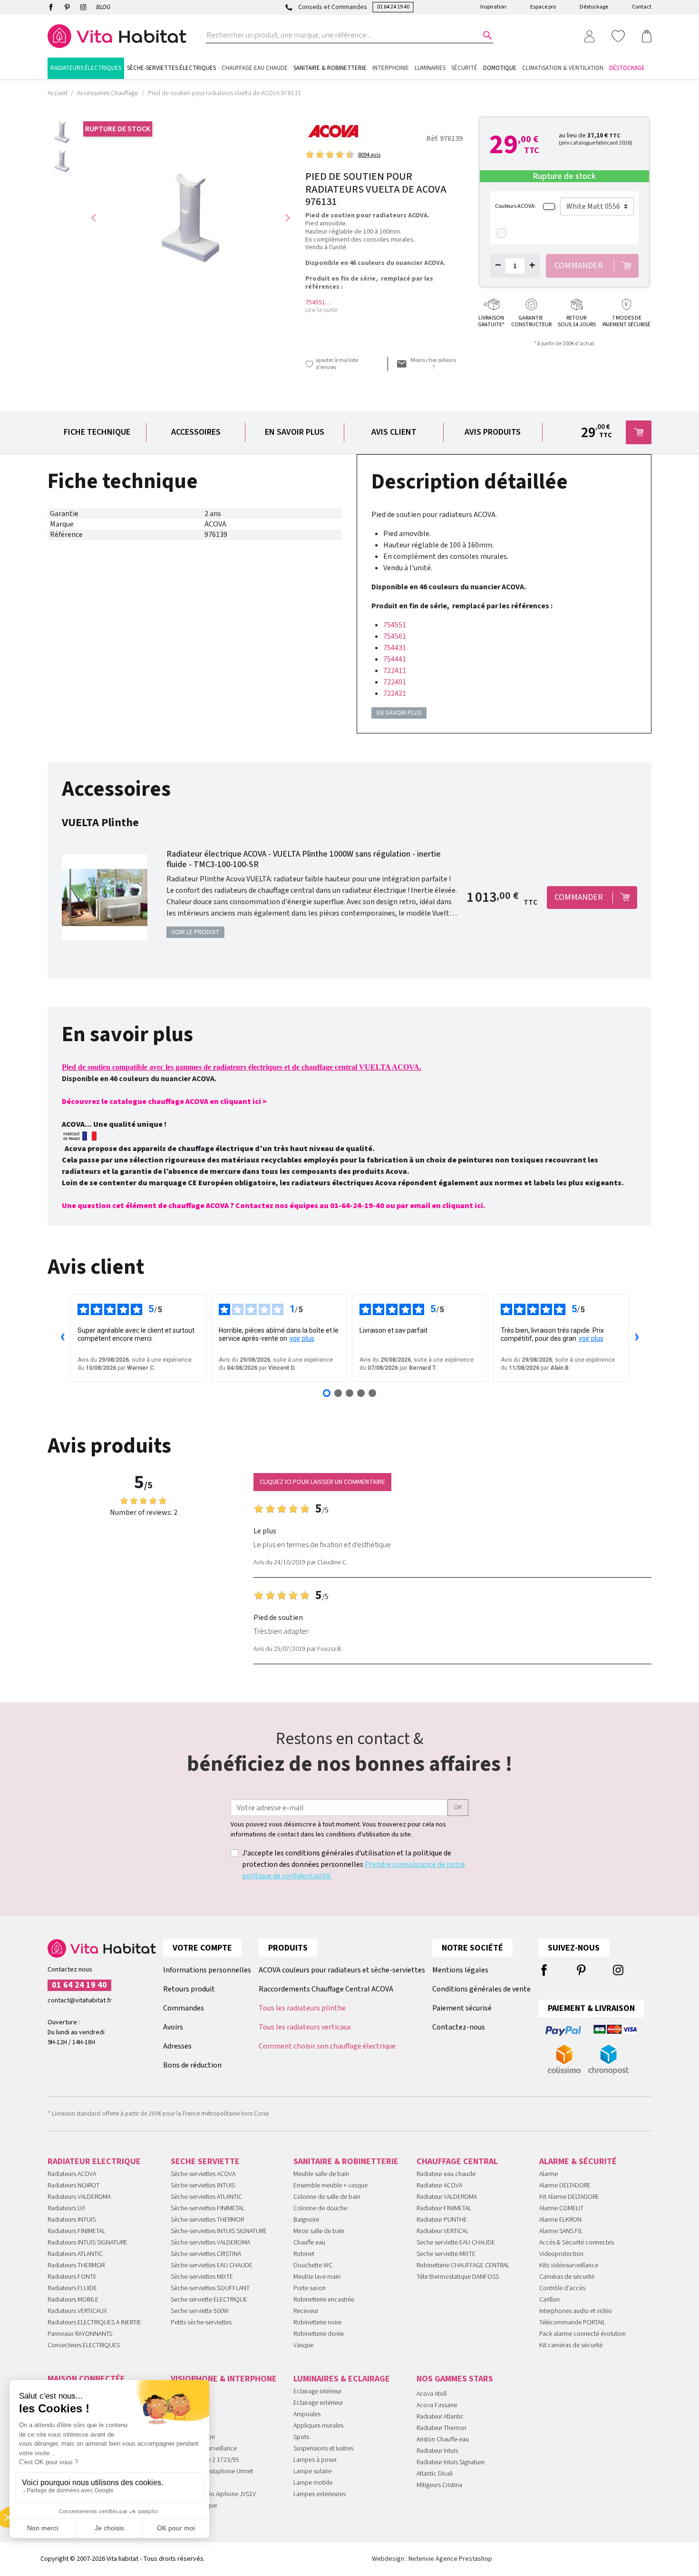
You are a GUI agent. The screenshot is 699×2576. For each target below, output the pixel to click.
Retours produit (189, 1989)
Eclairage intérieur (317, 2391)
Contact (642, 7)
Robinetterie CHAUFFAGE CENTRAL (463, 2265)
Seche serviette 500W (200, 2311)
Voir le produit (196, 932)
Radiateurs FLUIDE (72, 2288)
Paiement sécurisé (462, 2008)
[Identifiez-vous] (589, 36)
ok (458, 1807)
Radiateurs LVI (66, 2208)
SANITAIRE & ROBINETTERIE (346, 2161)
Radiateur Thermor (442, 2428)
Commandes (184, 2008)
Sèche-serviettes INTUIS (203, 2186)
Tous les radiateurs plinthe (302, 2008)
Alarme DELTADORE (565, 2186)
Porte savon (310, 2288)
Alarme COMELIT (561, 2208)
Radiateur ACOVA (439, 2186)
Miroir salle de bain (319, 2231)
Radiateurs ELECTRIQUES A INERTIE (94, 2322)
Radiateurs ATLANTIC (75, 2254)
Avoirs (173, 2027)
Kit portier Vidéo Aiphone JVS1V (213, 2494)
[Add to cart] (639, 432)
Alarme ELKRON (560, 2220)
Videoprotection (561, 2254)
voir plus (302, 1338)
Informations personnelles (207, 1970)
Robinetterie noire (317, 2322)
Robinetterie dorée (319, 2334)
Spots (301, 2437)
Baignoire (306, 2220)
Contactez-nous (459, 2027)
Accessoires (196, 432)
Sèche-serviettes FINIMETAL (208, 2208)
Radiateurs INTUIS (72, 2220)
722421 (395, 693)
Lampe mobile (313, 2483)
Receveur (306, 2311)
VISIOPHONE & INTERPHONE (224, 2379)
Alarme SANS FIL (561, 2231)
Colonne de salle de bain (327, 2197)
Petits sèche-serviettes (201, 2322)
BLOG (103, 7)
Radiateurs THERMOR (76, 2265)
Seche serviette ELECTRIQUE (209, 2300)
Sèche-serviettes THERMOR (207, 2220)
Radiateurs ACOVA (72, 2174)
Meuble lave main (317, 2277)
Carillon (549, 2300)
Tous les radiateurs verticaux (305, 2027)
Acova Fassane (437, 2405)
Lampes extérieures (320, 2494)
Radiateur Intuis (437, 2451)
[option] (62, 132)
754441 (395, 659)
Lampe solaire (312, 2471)
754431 (395, 648)
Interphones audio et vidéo (576, 2311)
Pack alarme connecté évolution (582, 2334)
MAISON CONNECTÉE (86, 2379)
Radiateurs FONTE (72, 2277)
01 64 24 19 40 (393, 7)
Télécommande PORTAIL (572, 2322)
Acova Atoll (432, 2394)
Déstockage (594, 7)
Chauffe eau (309, 2243)
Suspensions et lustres (323, 2449)
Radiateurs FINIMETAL (76, 2231)
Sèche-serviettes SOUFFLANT (210, 2288)
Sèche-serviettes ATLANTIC (206, 2197)
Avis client (394, 432)
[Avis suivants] (637, 1338)
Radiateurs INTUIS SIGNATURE (87, 2243)
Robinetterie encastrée (324, 2300)
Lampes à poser (315, 2460)
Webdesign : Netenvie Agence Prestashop (432, 2559)
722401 (395, 682)
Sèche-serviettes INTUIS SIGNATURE (219, 2231)
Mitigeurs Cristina (439, 2485)
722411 (395, 671)
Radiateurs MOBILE (73, 2300)
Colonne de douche (320, 2208)
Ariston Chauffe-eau (443, 2439)
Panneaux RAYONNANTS (80, 2334)
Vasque (303, 2345)
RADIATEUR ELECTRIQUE (94, 2161)
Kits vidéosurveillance (569, 2265)
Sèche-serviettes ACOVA (203, 2174)
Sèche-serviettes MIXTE (202, 2277)
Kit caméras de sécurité (571, 2345)
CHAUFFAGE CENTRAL (457, 2161)
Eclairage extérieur (318, 2403)
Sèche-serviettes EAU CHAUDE (212, 2265)
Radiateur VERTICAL (442, 2231)
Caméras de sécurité (567, 2277)
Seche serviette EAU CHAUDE (456, 2243)
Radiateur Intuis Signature (451, 2462)
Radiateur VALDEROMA (447, 2197)
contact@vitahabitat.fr (80, 2000)
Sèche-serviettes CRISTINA (206, 2254)
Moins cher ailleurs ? (433, 364)
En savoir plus (295, 432)
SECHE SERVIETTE (205, 2161)
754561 (395, 636)
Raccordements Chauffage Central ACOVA (326, 1989)
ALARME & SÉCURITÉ (578, 2161)
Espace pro (543, 7)
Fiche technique (97, 432)
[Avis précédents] (62, 1338)
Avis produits (493, 432)
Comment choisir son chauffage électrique (327, 2046)
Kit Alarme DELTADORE (569, 2197)
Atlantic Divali (435, 2474)
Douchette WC (313, 2265)
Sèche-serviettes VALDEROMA (210, 2243)
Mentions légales (460, 1970)
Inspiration (493, 7)
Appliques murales (318, 2426)
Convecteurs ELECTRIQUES (84, 2345)
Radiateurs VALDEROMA (79, 2197)
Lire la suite (321, 310)
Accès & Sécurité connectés (577, 2243)
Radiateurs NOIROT (73, 2186)
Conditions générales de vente (481, 1989)
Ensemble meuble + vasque (330, 2186)
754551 (315, 302)
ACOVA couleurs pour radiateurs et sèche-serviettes (342, 1970)
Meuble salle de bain (321, 2174)
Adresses (177, 2046)
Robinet (304, 2254)
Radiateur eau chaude (446, 2174)
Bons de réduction (192, 2065)
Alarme (549, 2174)
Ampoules (307, 2414)
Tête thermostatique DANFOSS (458, 2277)
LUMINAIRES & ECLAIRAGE (342, 2379)
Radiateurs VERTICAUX (77, 2311)
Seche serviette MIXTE (446, 2254)
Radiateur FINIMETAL (444, 2208)
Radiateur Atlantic (440, 2417)
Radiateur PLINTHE (442, 2220)
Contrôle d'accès (562, 2288)
